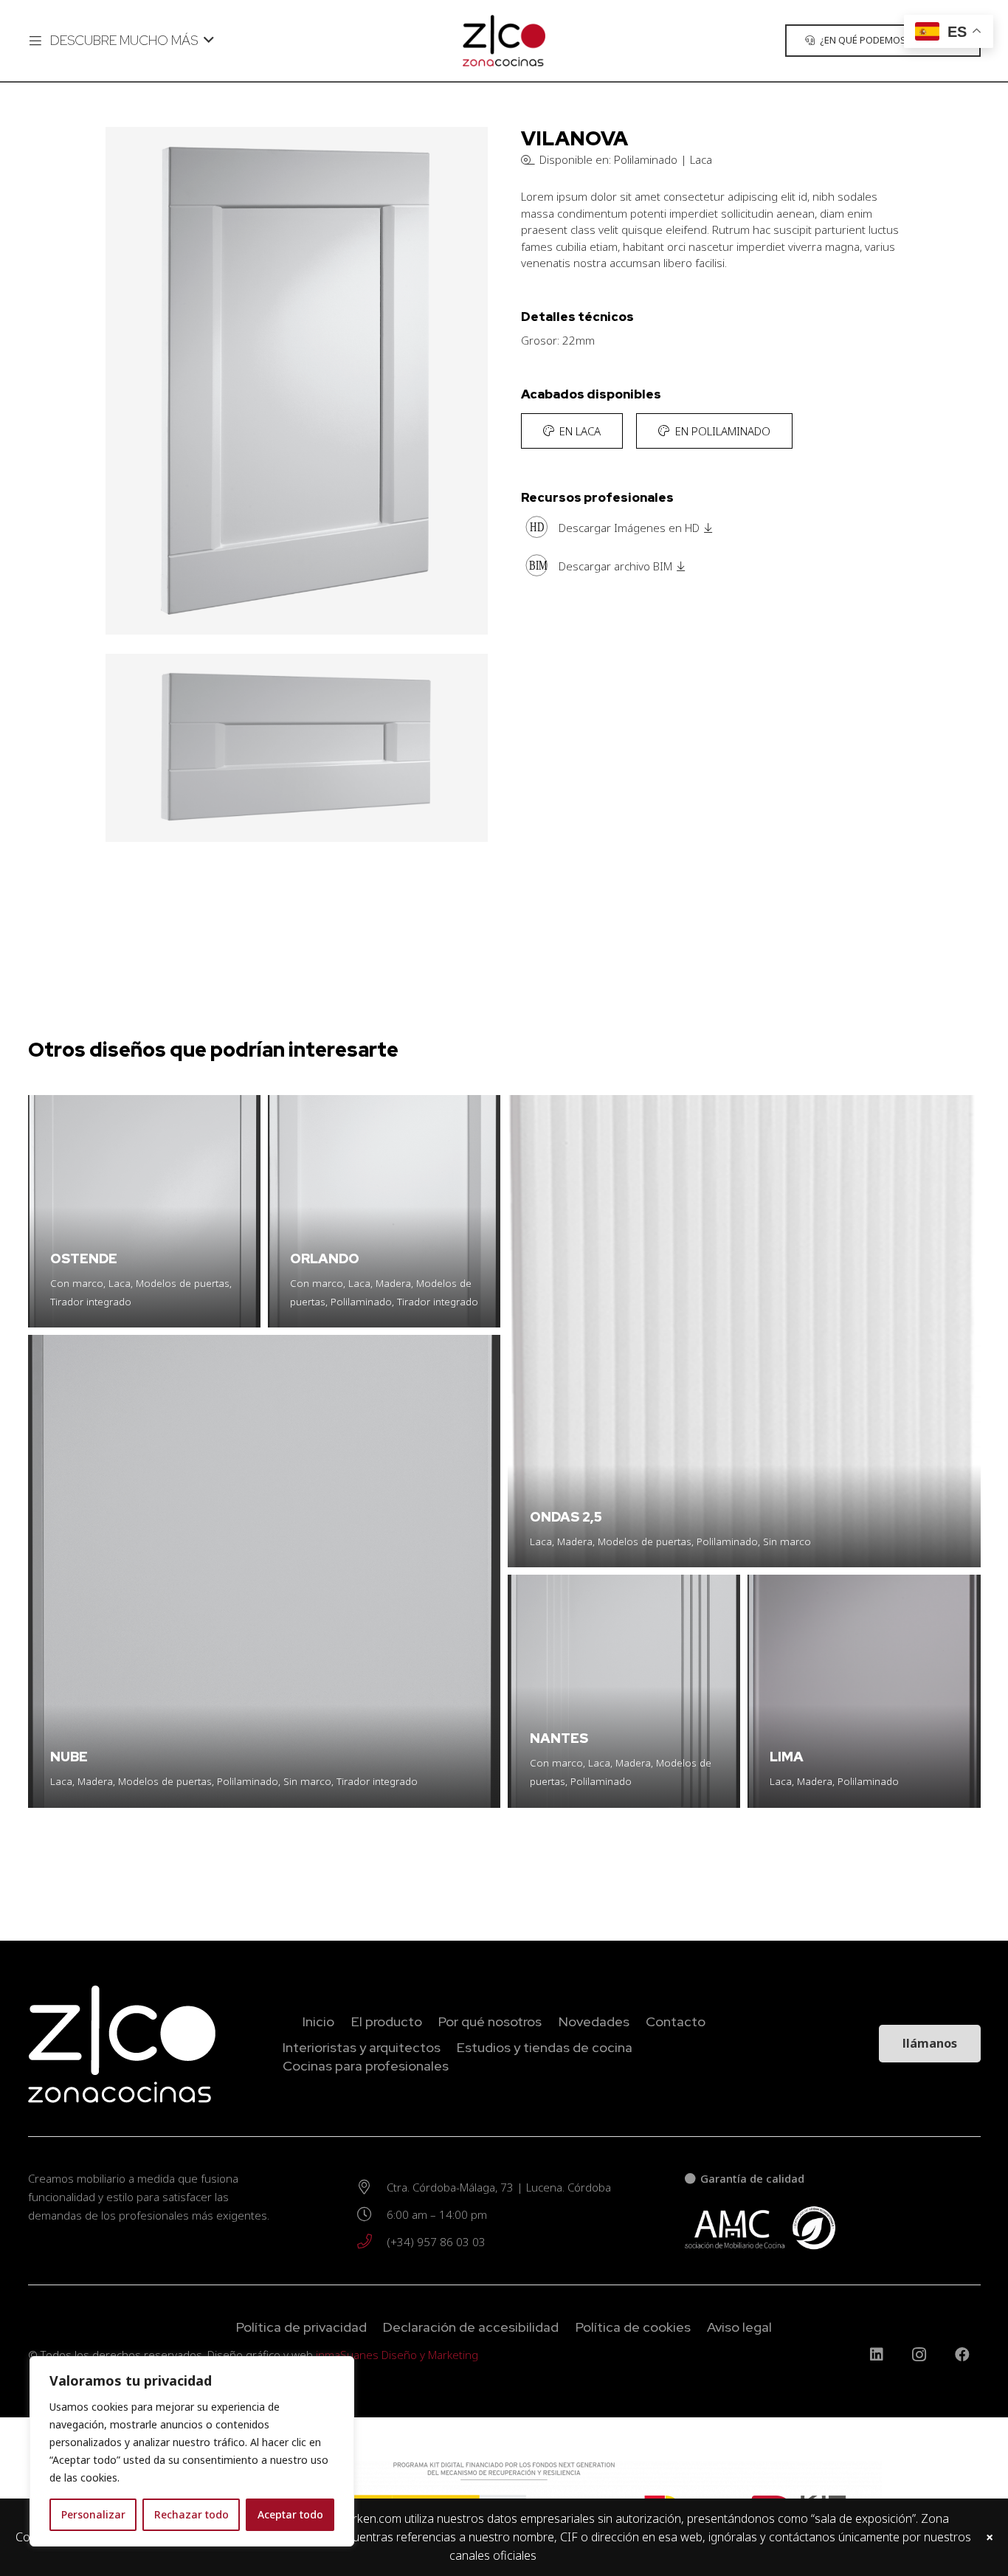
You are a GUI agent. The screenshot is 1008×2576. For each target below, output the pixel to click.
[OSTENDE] (144, 1211)
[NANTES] (624, 1691)
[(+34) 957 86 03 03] (372, 2242)
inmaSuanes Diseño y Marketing (397, 2355)
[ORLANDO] (384, 1211)
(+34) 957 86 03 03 (436, 2242)
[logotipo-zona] (504, 41)
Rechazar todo (191, 2514)
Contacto (676, 2021)
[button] (121, 41)
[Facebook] (962, 2355)
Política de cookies (633, 2327)
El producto (387, 2021)
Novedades (594, 2021)
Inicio (318, 2021)
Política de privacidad (301, 2327)
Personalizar (93, 2514)
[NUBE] (265, 1571)
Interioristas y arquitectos (362, 2047)
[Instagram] (919, 2355)
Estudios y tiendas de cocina (545, 2047)
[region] (192, 2451)
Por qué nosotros (490, 2021)
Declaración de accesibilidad (471, 2327)
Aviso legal (739, 2327)
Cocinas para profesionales (366, 2066)
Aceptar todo (290, 2514)
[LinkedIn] (877, 2355)
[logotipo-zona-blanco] (139, 2044)
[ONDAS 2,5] (744, 1332)
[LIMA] (864, 1691)
